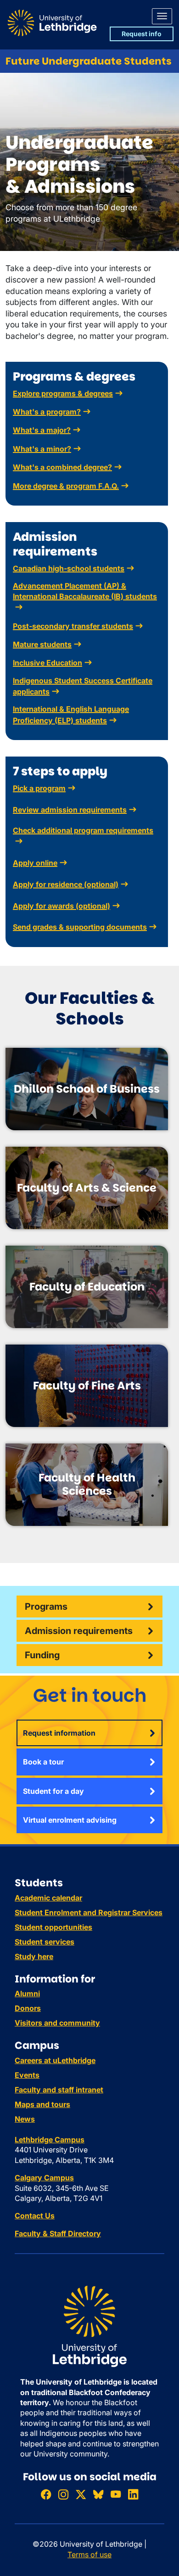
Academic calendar (48, 1898)
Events (27, 2075)
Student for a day (53, 1791)
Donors (28, 2008)
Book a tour (43, 1762)
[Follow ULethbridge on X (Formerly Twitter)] (81, 2494)
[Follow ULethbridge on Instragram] (63, 2494)
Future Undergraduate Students (89, 61)
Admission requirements (79, 1631)
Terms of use (89, 2554)
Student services (45, 1942)
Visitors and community (57, 2023)
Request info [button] (142, 34)
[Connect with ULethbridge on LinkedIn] (133, 2494)
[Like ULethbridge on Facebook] (46, 2494)
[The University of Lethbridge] (89, 2326)
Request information (59, 1733)
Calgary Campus (44, 2178)
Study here (34, 1956)
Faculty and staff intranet (59, 2090)
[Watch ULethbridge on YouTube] (116, 2494)
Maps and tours (42, 2104)
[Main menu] (162, 16)
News (25, 2119)
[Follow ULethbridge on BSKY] (98, 2494)
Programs (46, 1607)
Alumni (27, 1993)
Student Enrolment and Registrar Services (89, 1912)
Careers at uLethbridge (55, 2060)
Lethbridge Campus (50, 2140)
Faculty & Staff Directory (58, 2233)
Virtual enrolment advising (70, 1820)
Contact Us (35, 2216)
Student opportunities (53, 1927)
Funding (42, 1655)
